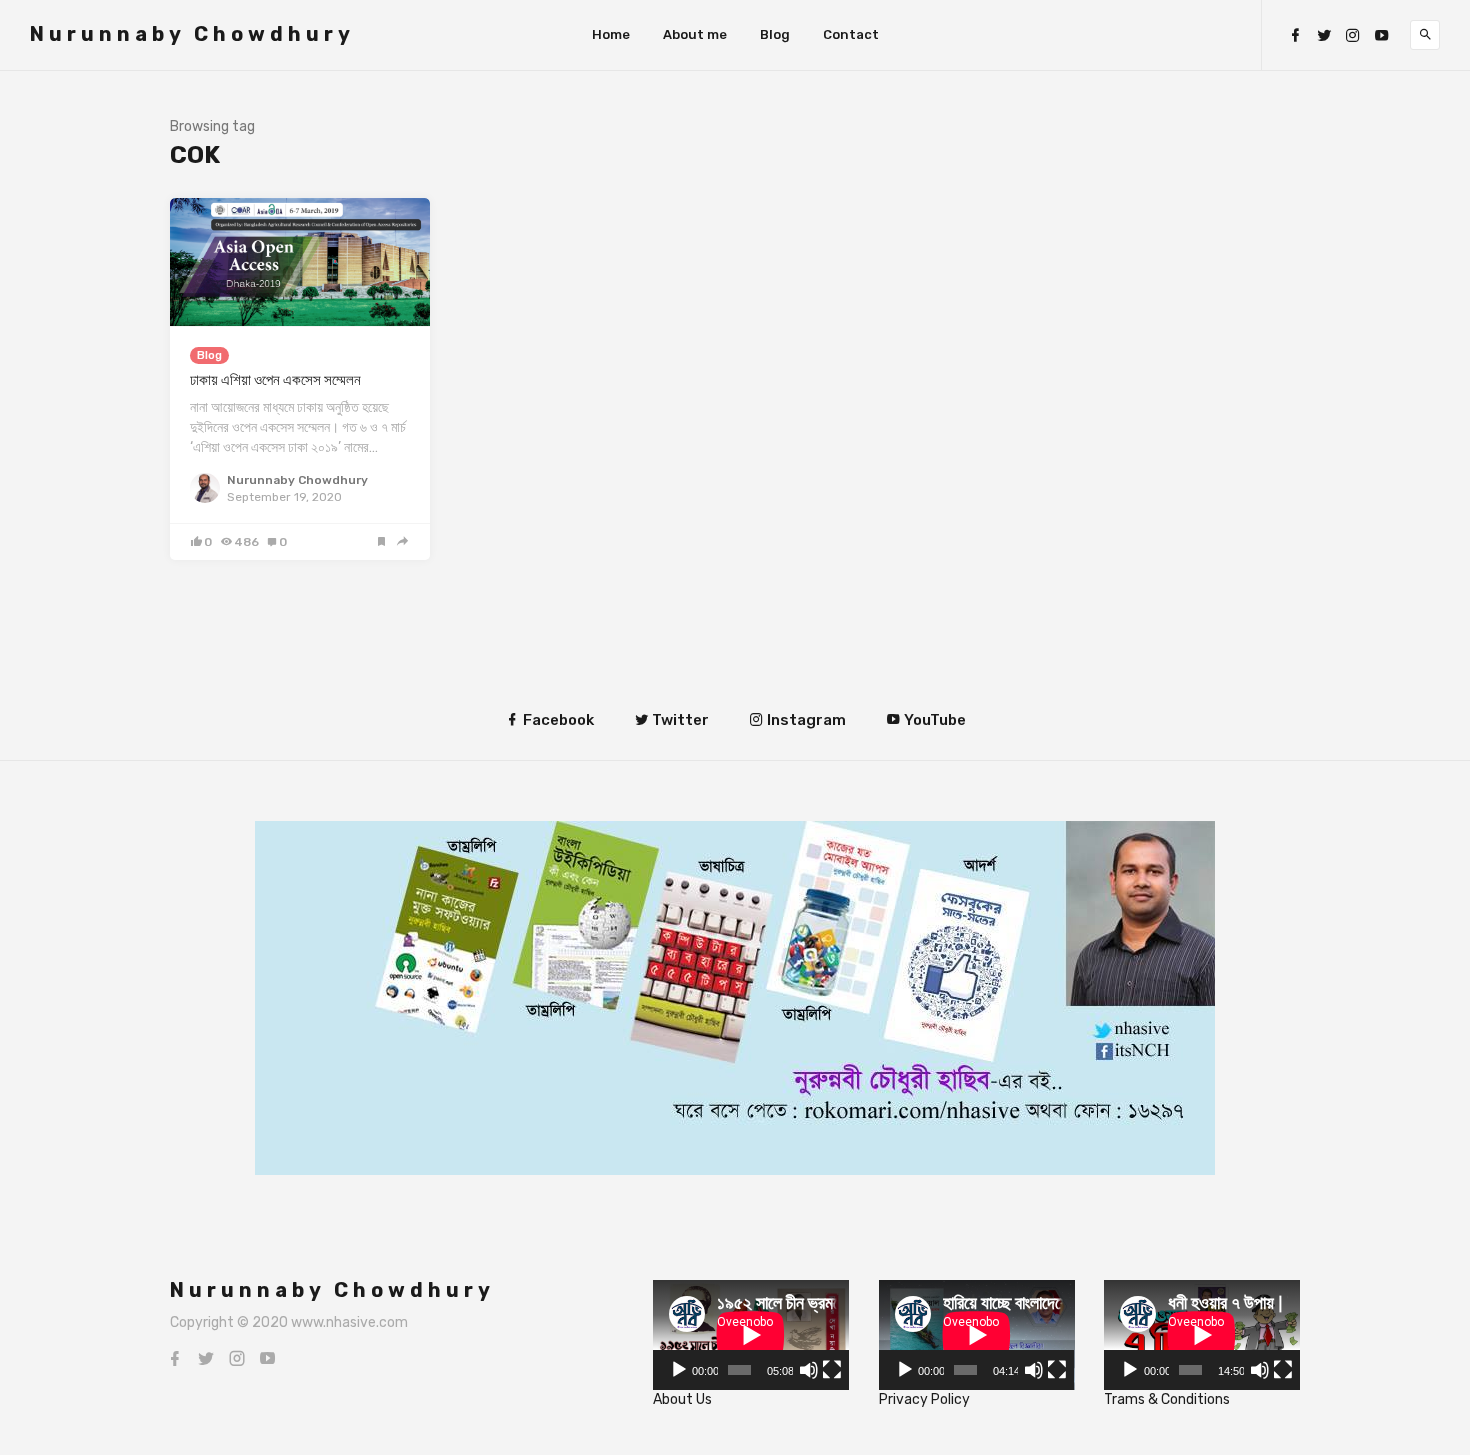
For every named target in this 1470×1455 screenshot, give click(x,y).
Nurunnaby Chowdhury (192, 34)
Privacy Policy (924, 1399)
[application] (751, 1335)
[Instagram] (1353, 35)
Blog (775, 34)
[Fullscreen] (832, 1370)
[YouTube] (1382, 35)
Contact (851, 34)
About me (695, 34)
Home (611, 34)
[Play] (679, 1370)
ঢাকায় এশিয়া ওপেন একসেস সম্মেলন (275, 380)
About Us (682, 1399)
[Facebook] (1295, 35)
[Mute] (809, 1370)
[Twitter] (1324, 35)
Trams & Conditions (1167, 1399)
